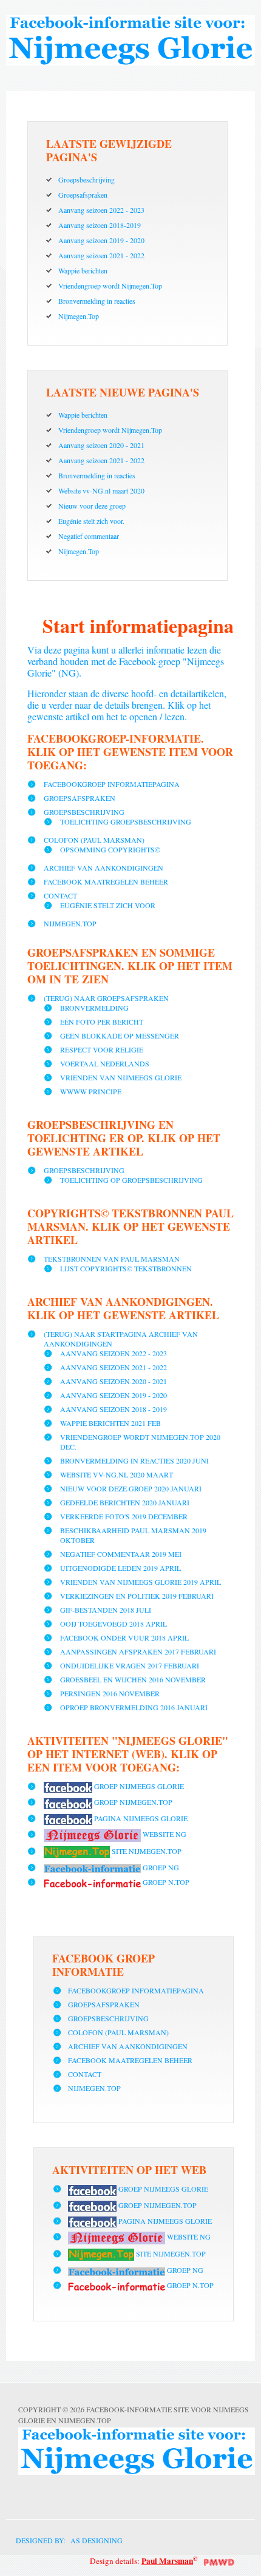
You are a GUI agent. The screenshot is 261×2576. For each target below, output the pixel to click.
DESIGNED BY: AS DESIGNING (64, 2540)
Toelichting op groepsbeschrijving (131, 1180)
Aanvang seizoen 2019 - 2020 (114, 1395)
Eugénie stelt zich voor (108, 905)
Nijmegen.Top (70, 923)
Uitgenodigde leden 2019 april (120, 1568)
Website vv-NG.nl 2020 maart (117, 1474)
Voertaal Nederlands (105, 1063)
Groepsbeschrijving (84, 812)
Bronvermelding (94, 1008)
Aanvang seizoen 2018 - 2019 (114, 1409)
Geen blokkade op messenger (120, 1035)
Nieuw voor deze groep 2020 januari (131, 1488)
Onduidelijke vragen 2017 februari (130, 1665)
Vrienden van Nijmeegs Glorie (121, 1077)
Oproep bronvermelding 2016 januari (134, 1707)
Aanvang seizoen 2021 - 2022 (114, 1367)
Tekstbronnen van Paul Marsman (112, 1259)
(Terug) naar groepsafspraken (106, 998)
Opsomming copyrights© (110, 849)
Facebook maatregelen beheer (106, 882)
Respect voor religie (102, 1049)
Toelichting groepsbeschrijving (126, 821)
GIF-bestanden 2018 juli (106, 1610)
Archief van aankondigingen (103, 868)
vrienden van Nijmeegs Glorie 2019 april (141, 1582)
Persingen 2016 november (110, 1693)
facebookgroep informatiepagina (112, 784)
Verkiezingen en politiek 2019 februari (137, 1596)
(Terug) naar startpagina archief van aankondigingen (121, 1339)
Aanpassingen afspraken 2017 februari (138, 1651)
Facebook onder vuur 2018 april (124, 1638)
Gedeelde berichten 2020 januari (125, 1502)
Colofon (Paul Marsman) (94, 840)
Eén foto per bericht (102, 1022)
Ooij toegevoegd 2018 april (114, 1624)
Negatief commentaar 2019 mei (121, 1554)
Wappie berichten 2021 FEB (110, 1423)
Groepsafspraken (80, 798)
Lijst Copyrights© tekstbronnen (126, 1268)
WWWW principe (91, 1091)
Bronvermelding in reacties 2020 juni (134, 1460)
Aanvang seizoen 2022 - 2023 (114, 1353)
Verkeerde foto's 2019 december (124, 1516)
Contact (60, 895)
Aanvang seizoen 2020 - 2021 (114, 1381)
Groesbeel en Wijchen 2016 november (133, 1679)
